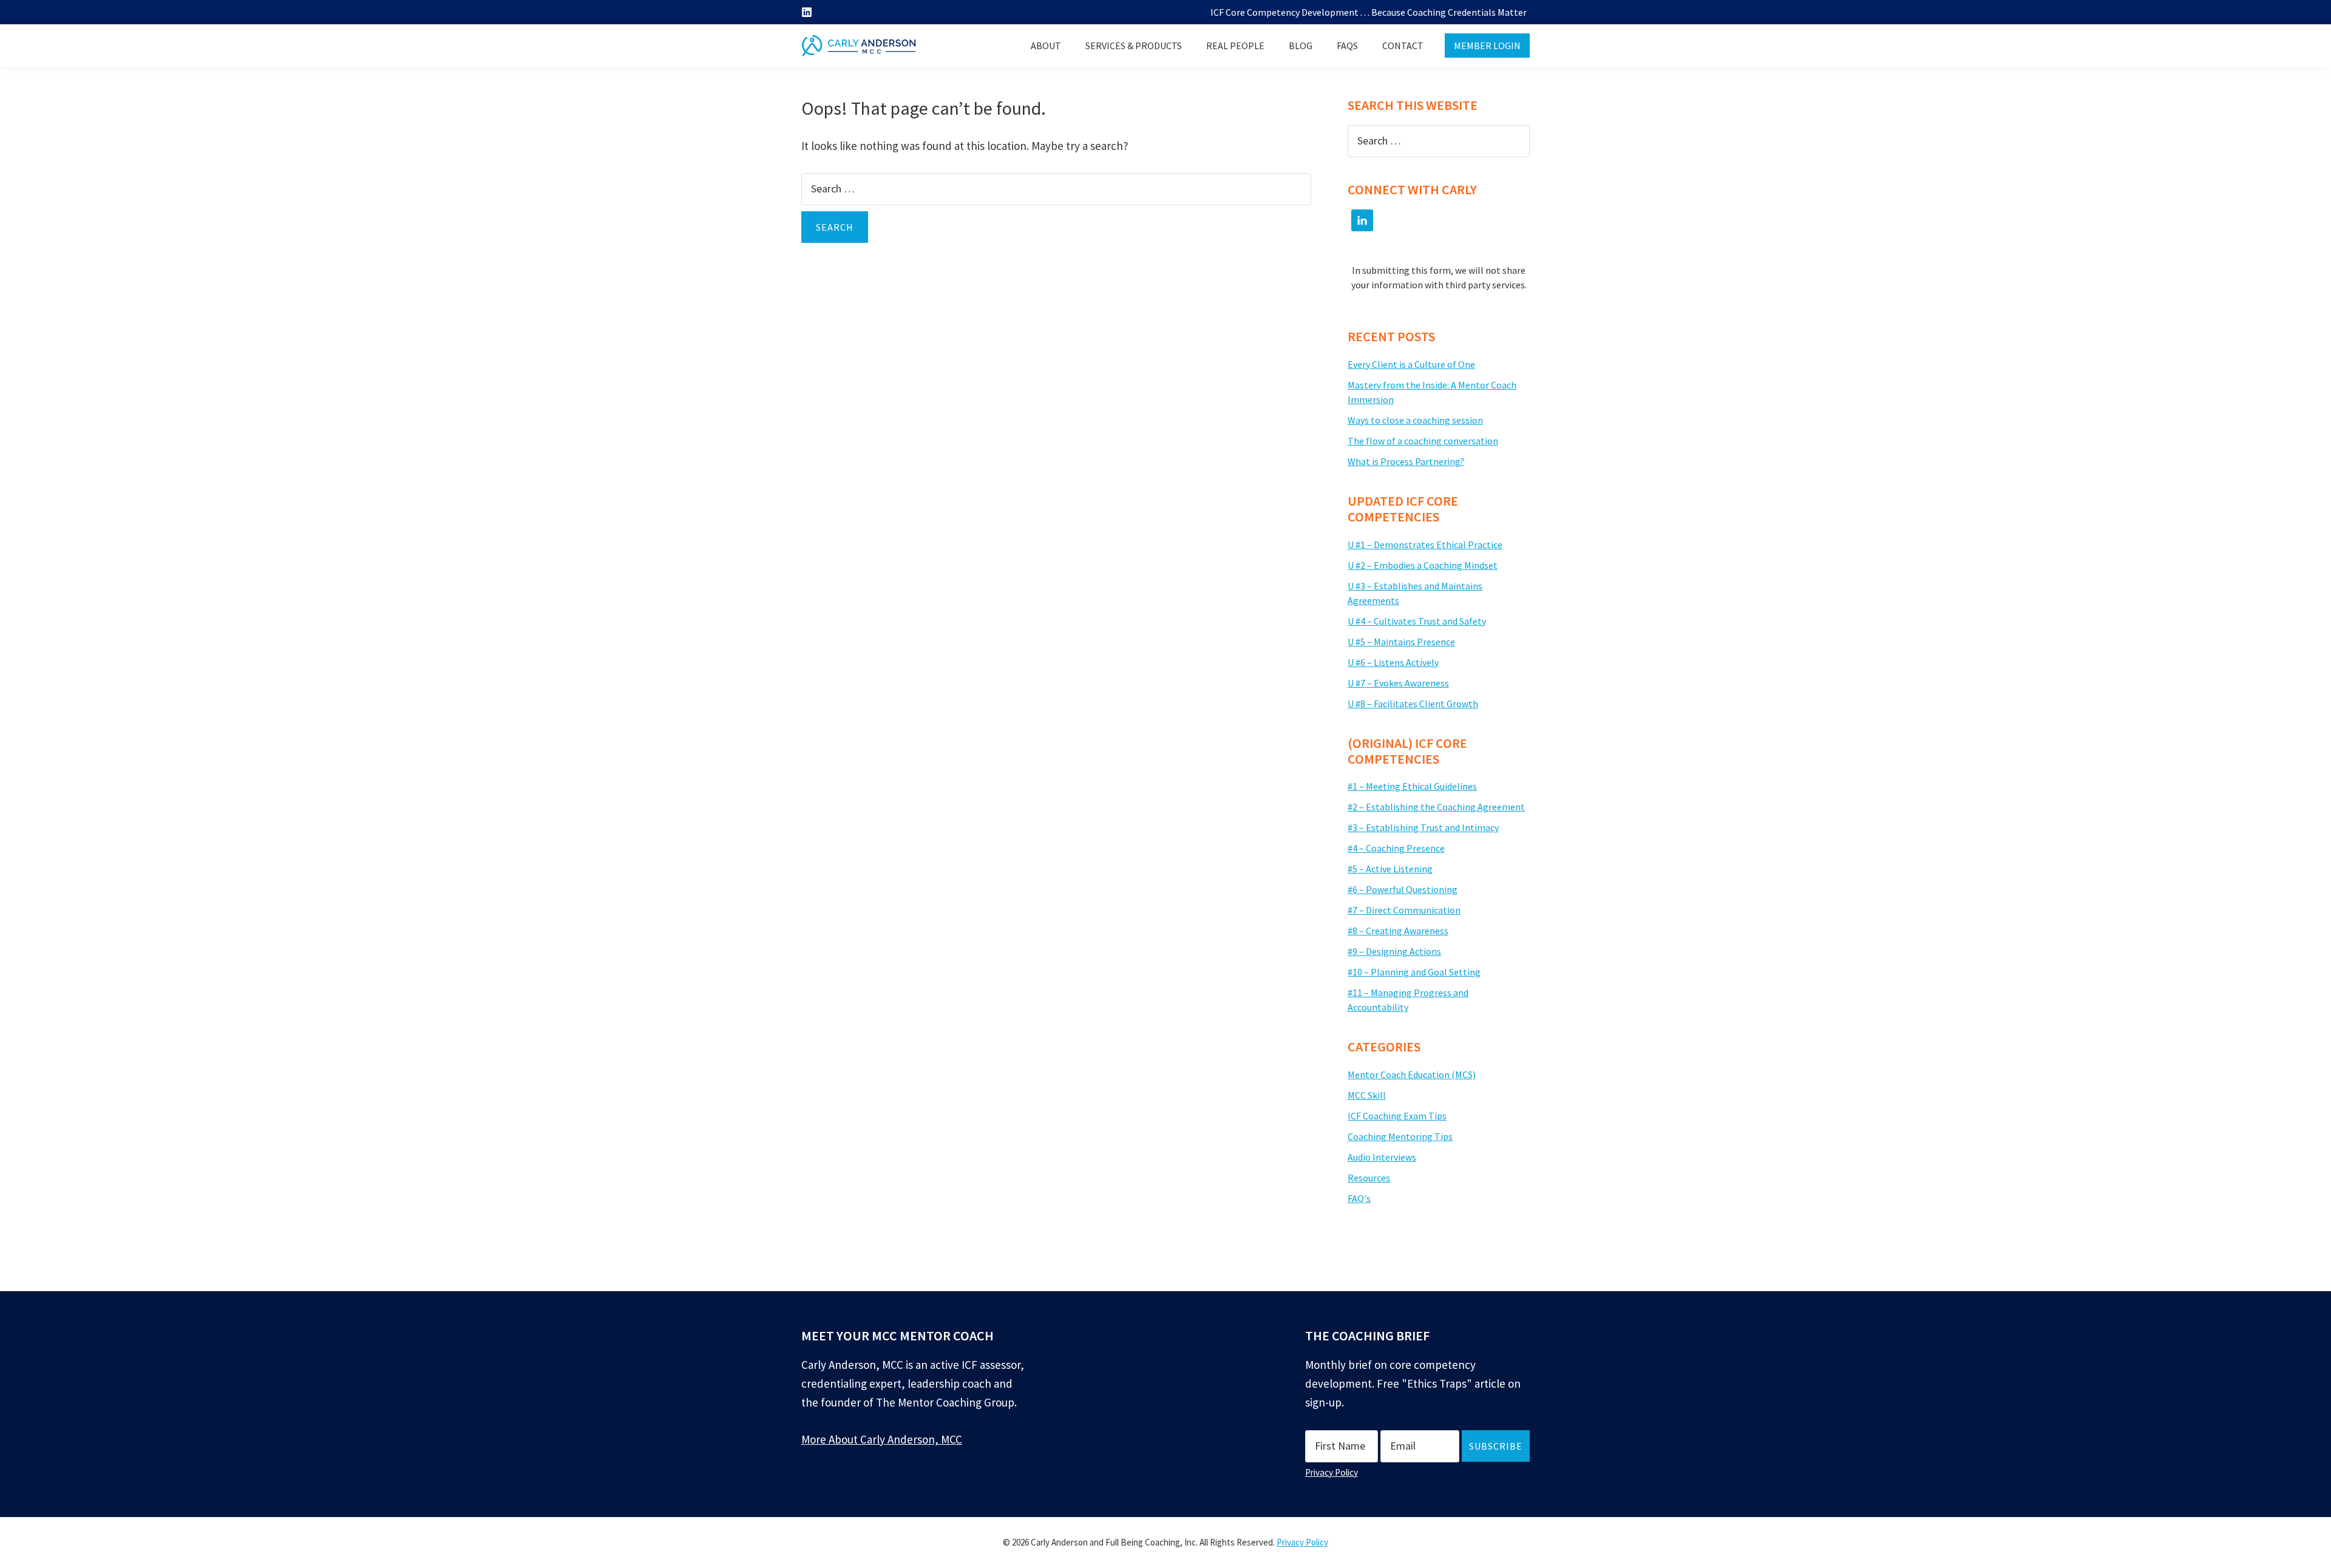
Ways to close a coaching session (1415, 420)
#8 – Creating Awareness (1398, 931)
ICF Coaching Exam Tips (1397, 1116)
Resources (1369, 1178)
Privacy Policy (1332, 1472)
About (1046, 46)
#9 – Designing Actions (1394, 951)
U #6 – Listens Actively (1393, 662)
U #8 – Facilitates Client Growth (1413, 704)
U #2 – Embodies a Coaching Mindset (1423, 565)
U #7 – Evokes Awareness (1398, 683)
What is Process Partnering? (1406, 461)
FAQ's (1359, 1198)
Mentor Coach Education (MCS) (1412, 1074)
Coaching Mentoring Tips (1400, 1136)
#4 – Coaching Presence (1396, 848)
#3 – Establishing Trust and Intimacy (1423, 827)
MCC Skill (1367, 1095)
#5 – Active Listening (1390, 869)
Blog (1301, 46)
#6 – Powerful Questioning (1403, 889)
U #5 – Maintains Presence (1401, 642)
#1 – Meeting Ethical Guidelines (1412, 786)
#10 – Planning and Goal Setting (1414, 972)
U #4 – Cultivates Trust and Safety (1417, 621)
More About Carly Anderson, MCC (882, 1439)
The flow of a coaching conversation (1423, 441)
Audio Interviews (1382, 1157)
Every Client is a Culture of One (1411, 364)
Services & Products (1134, 46)
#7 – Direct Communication (1404, 910)
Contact (1403, 46)
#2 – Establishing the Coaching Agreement (1436, 807)
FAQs (1347, 46)
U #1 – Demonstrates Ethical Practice (1425, 545)
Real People (1235, 46)
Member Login (1487, 46)
